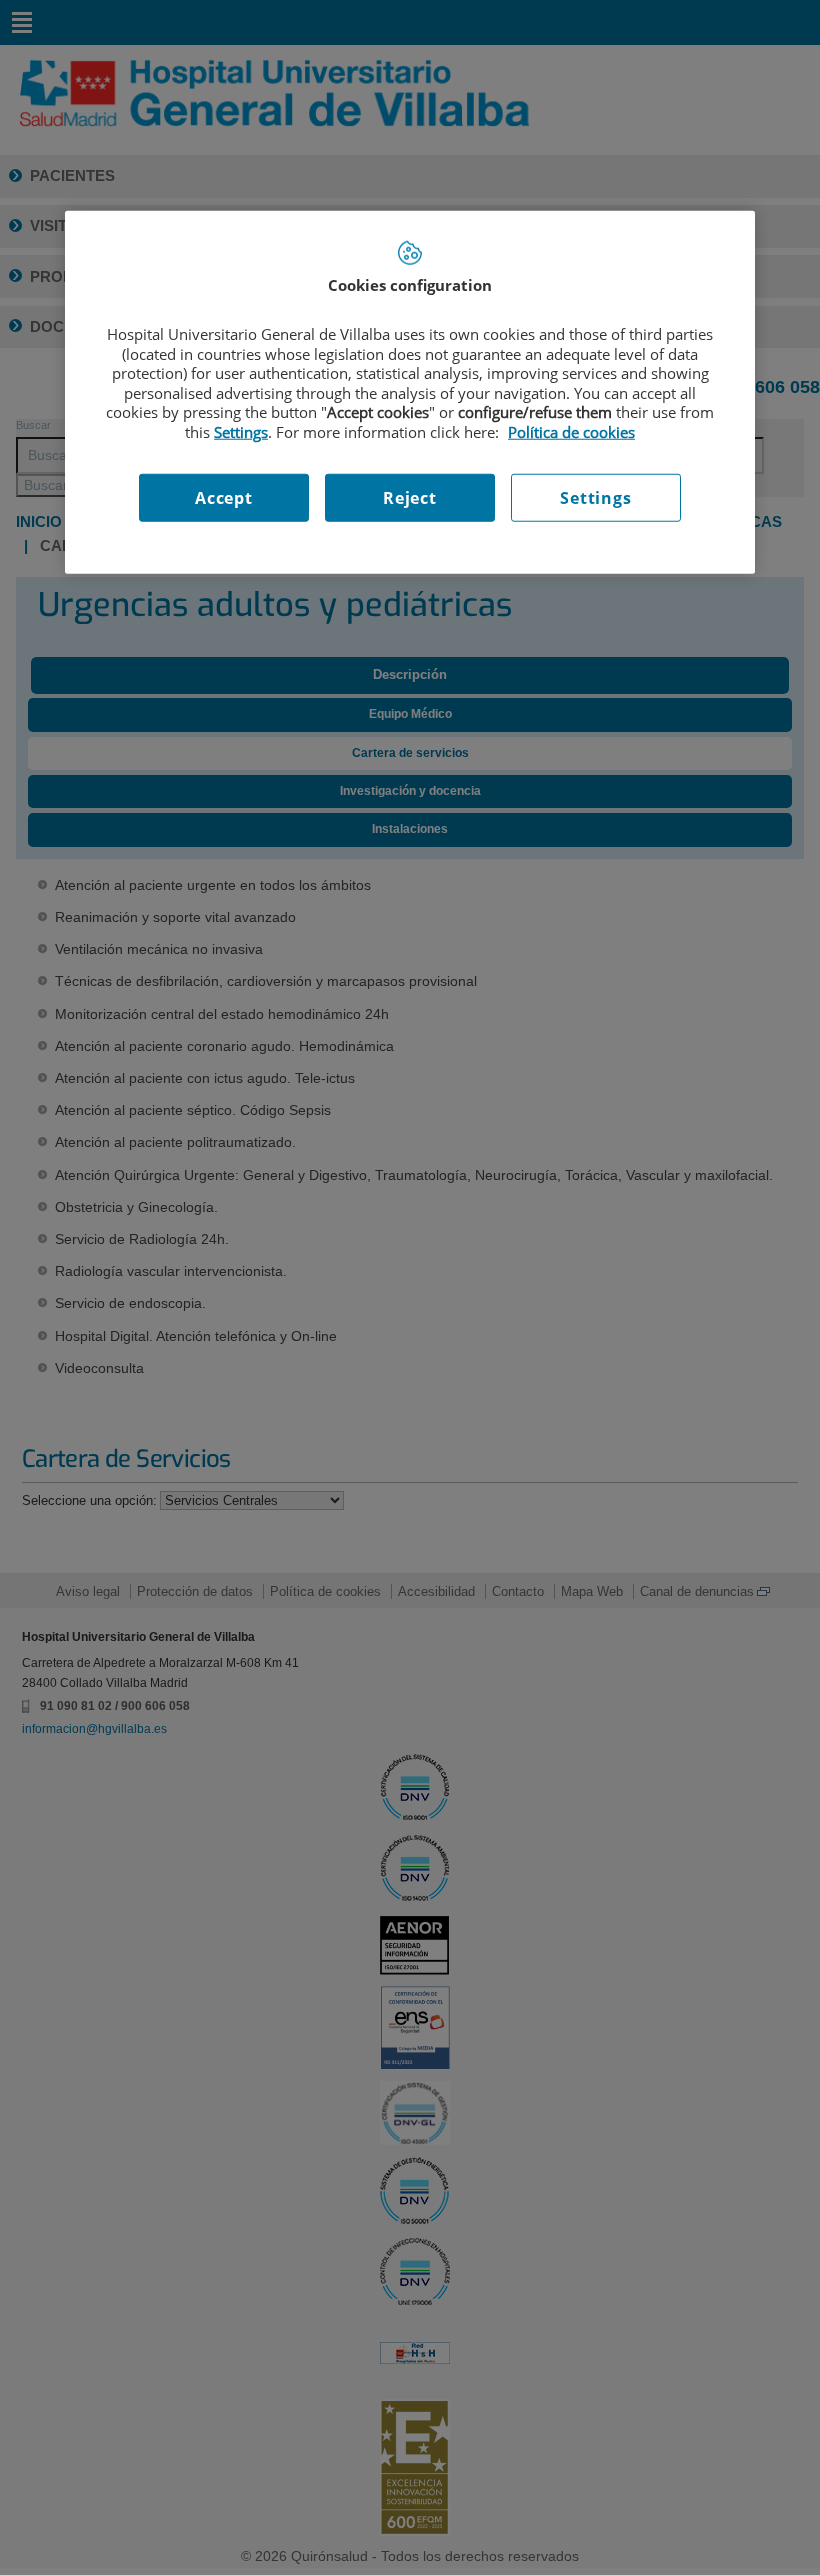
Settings (595, 498)
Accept (224, 498)
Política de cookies (571, 431)
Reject (410, 498)
